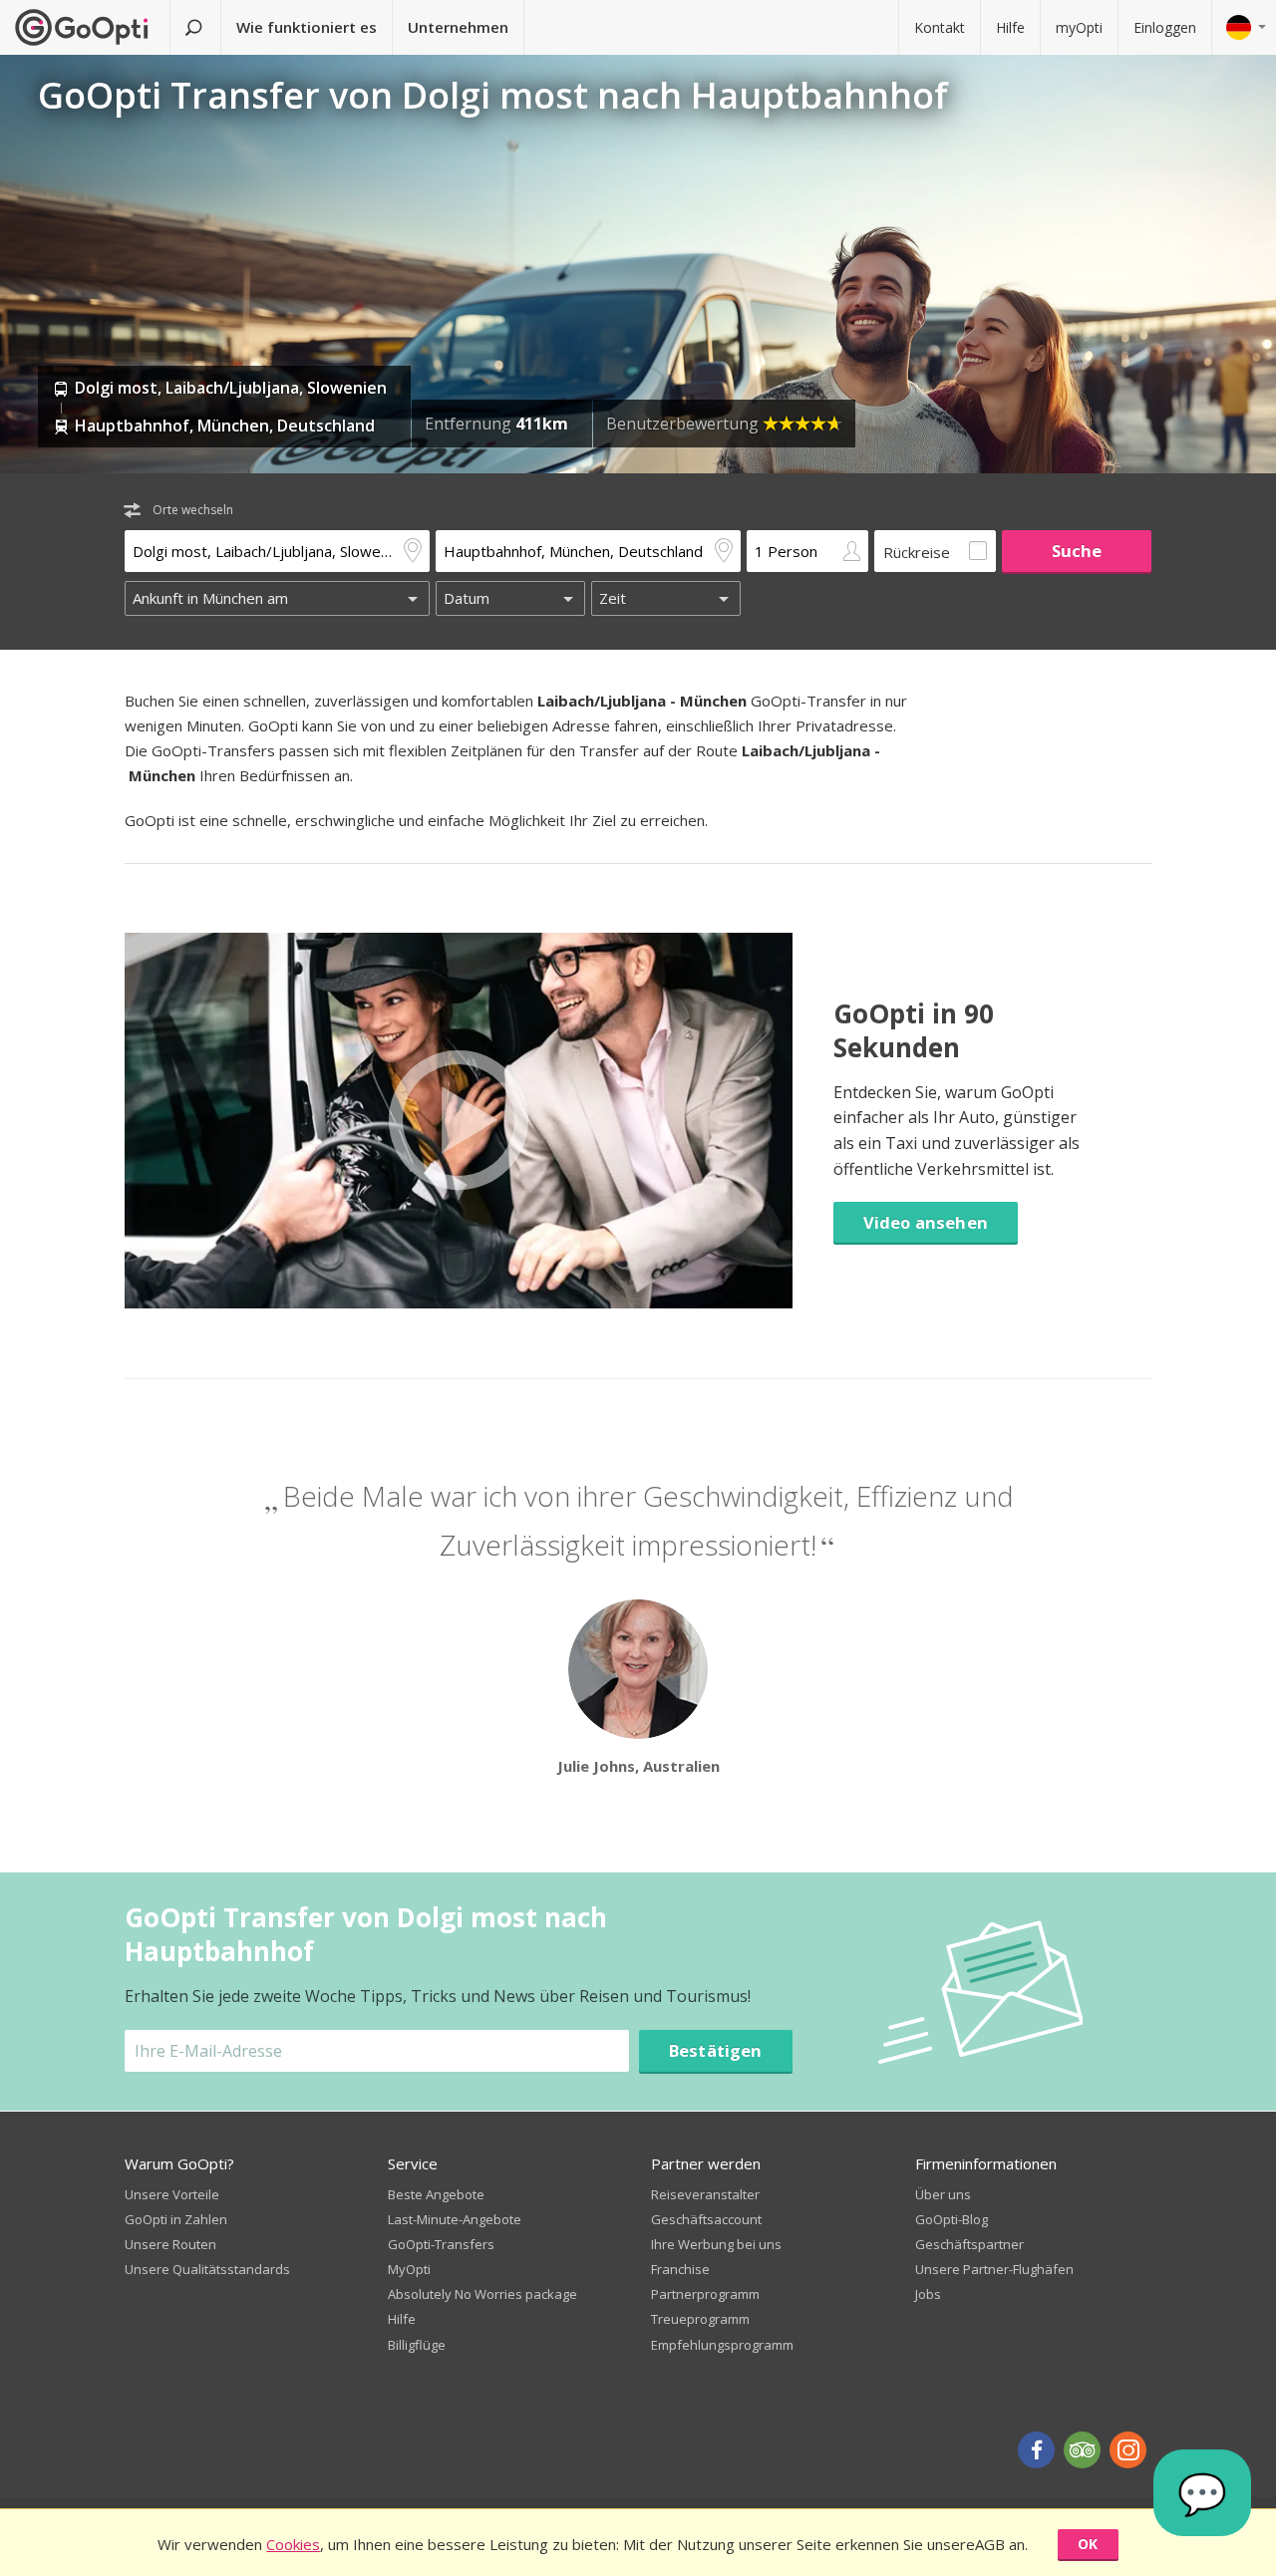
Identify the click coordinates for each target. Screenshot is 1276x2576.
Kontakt (940, 27)
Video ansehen (926, 1222)
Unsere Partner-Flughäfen (994, 2269)
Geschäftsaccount (706, 2219)
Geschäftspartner (969, 2244)
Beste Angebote (436, 2194)
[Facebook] (1036, 2450)
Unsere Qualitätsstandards (207, 2269)
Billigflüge (417, 2345)
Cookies (293, 2544)
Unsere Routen (170, 2244)
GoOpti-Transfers (441, 2244)
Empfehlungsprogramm (722, 2345)
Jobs (928, 2294)
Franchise (680, 2269)
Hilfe (1010, 27)
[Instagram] (1128, 2450)
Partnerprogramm (705, 2294)
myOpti (1079, 27)
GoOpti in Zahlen (176, 2219)
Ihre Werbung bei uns (716, 2244)
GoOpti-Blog (952, 2219)
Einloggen (1165, 27)
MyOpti (409, 2269)
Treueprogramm (700, 2319)
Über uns (943, 2194)
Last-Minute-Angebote (455, 2219)
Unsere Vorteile (172, 2194)
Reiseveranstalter (705, 2194)
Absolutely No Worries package (482, 2294)
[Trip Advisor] (1082, 2450)
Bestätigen (716, 2050)
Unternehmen (458, 27)
